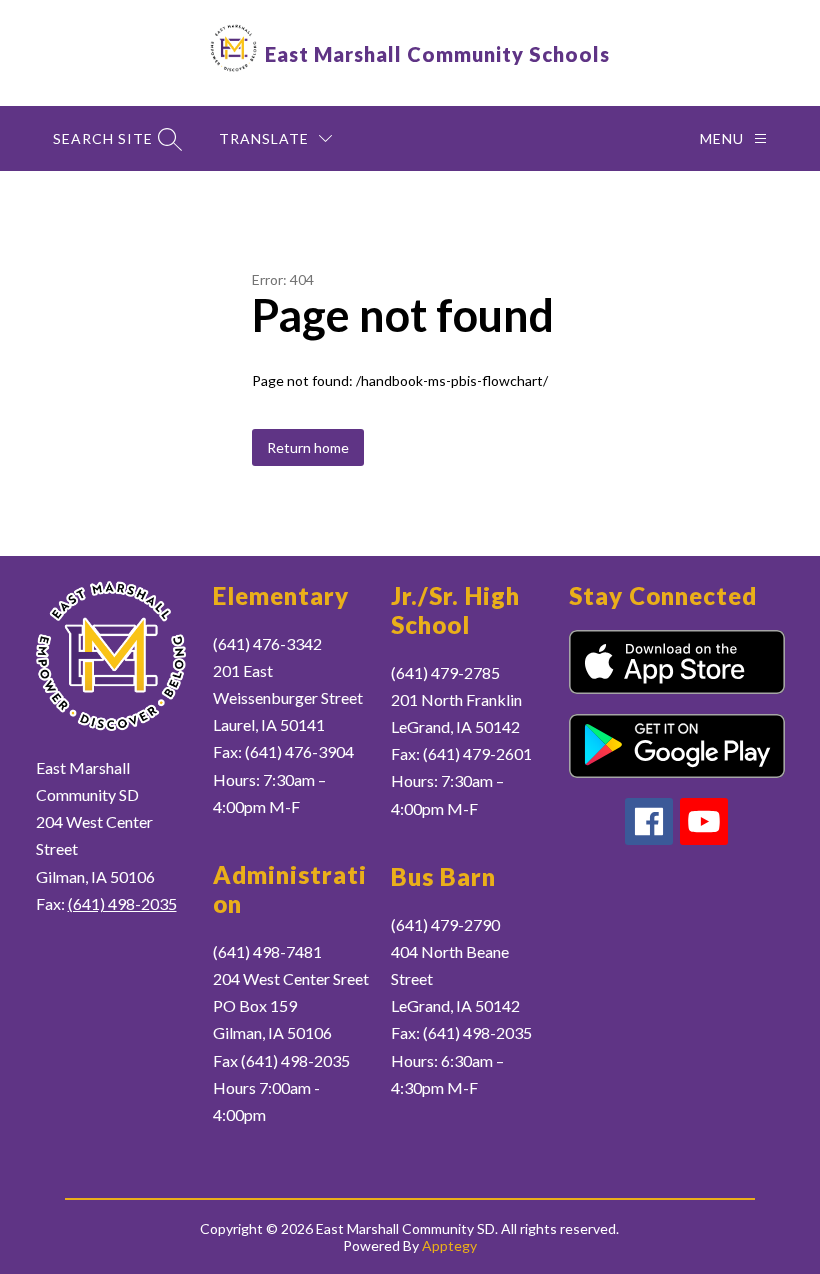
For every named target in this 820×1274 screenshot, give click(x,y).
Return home (308, 447)
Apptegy (449, 1245)
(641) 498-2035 (122, 903)
